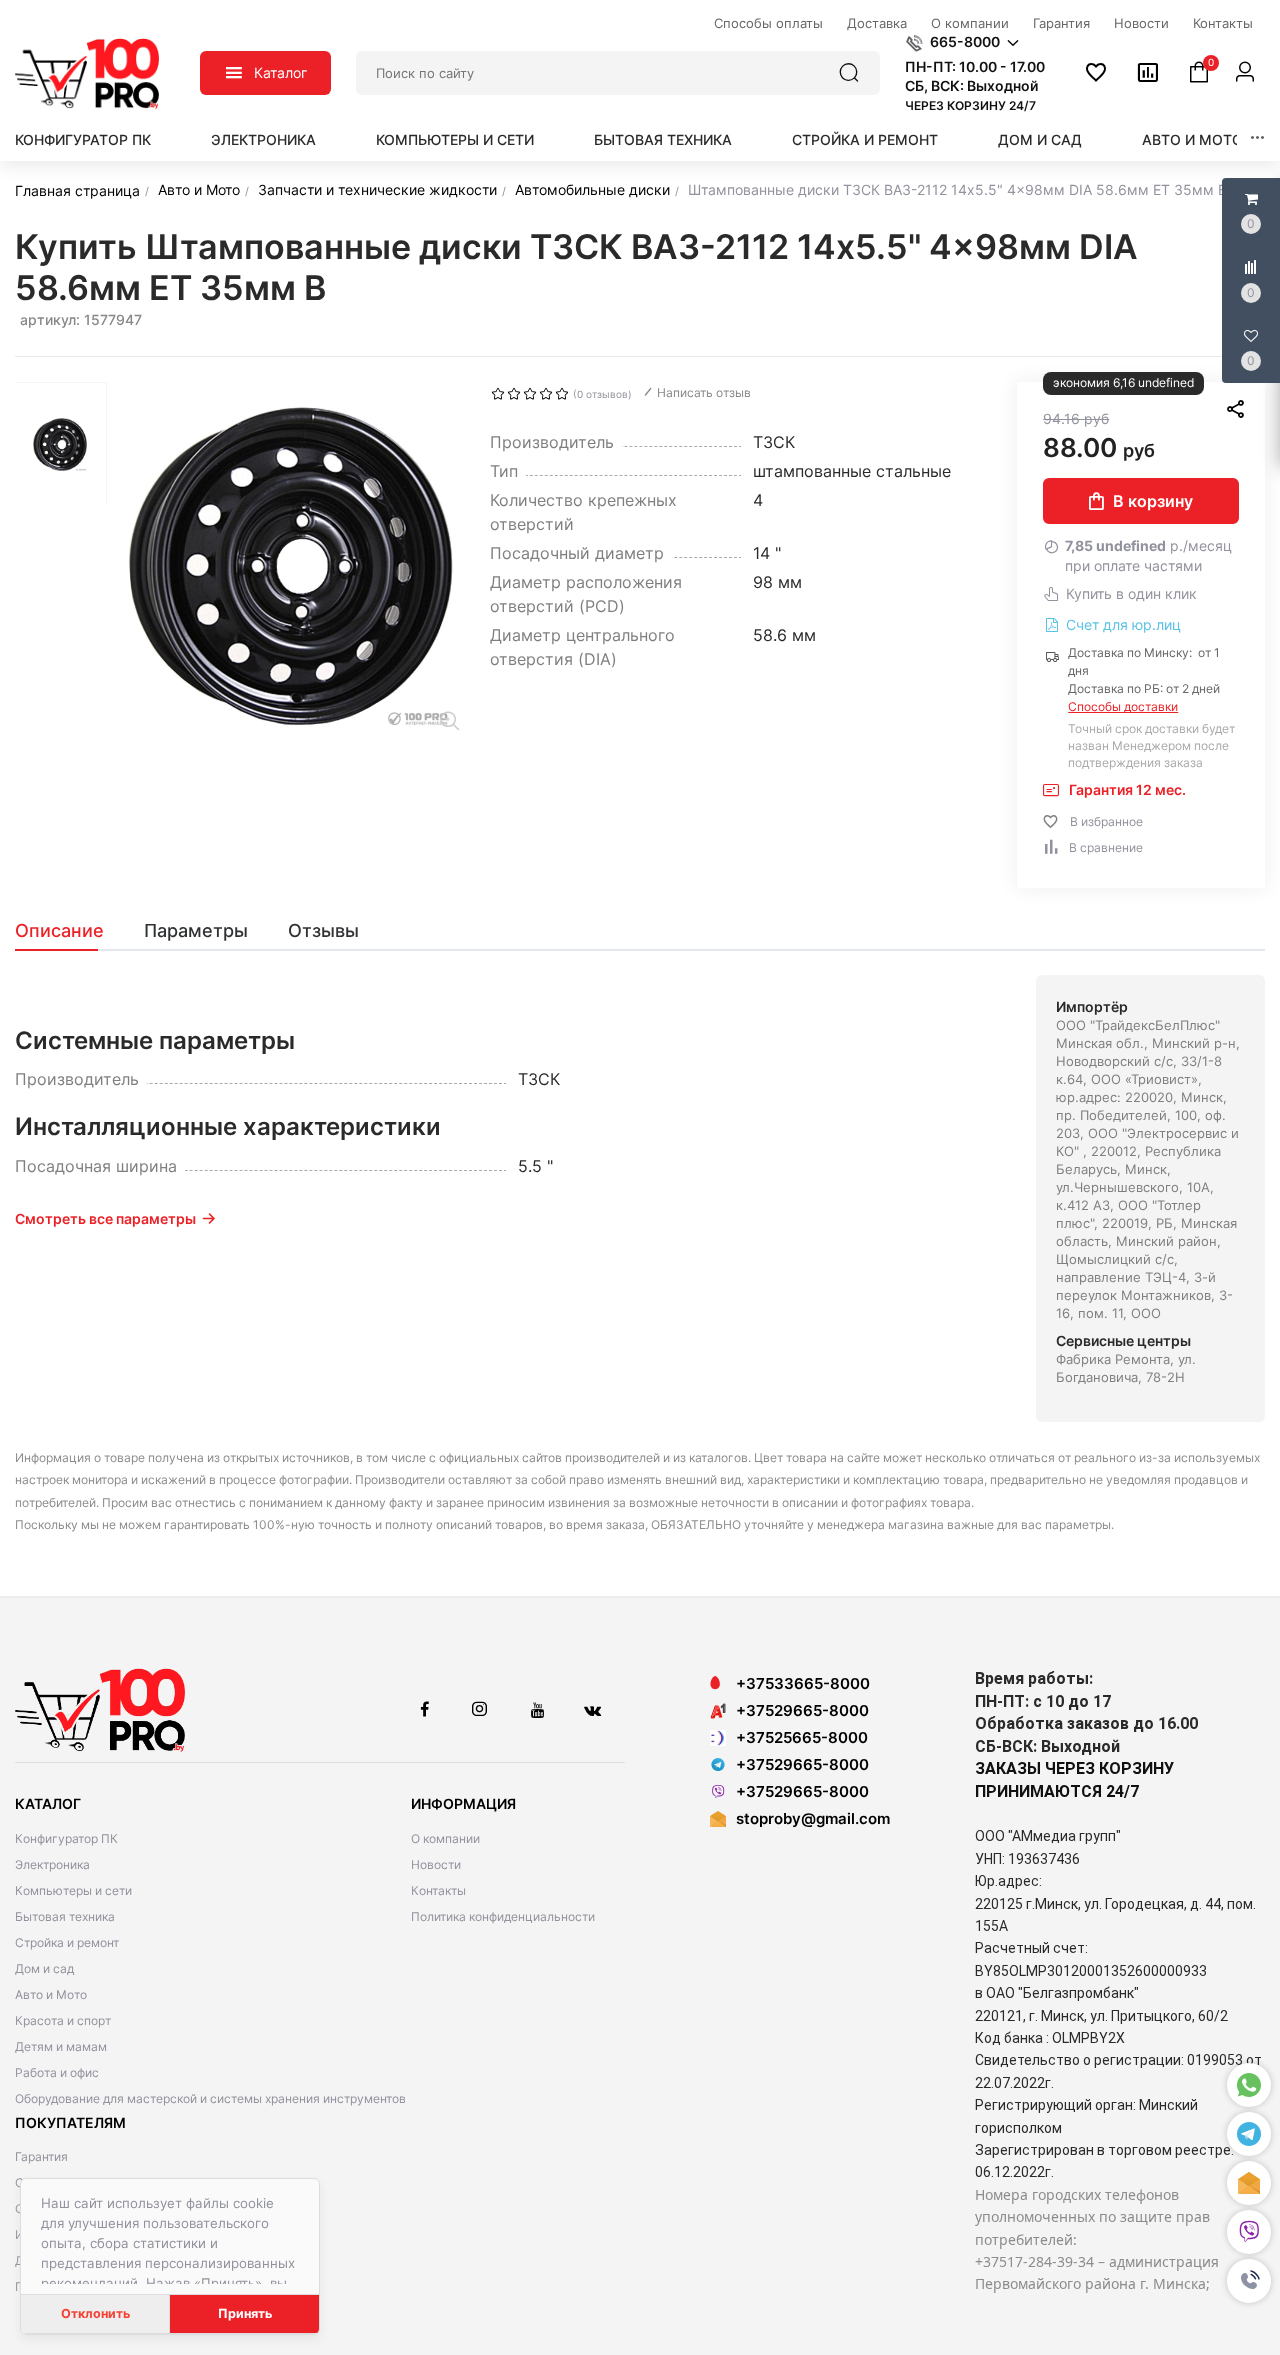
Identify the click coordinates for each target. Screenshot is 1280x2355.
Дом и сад (1040, 139)
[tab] (69, 931)
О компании (445, 1838)
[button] (1249, 2281)
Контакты (438, 1890)
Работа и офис (57, 2072)
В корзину (1153, 501)
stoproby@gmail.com (813, 1818)
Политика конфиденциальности (503, 1916)
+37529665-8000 (802, 1710)
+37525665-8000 (802, 1737)
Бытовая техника (663, 139)
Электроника (263, 139)
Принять (245, 2313)
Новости (436, 1864)
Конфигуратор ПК (83, 139)
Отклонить (95, 2313)
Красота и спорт (63, 2020)
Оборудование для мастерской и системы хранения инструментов (210, 2098)
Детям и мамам (61, 2046)
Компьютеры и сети (455, 139)
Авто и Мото (1192, 139)
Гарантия (41, 2156)
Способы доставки (1123, 706)
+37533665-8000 (803, 1683)
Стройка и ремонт (865, 139)
